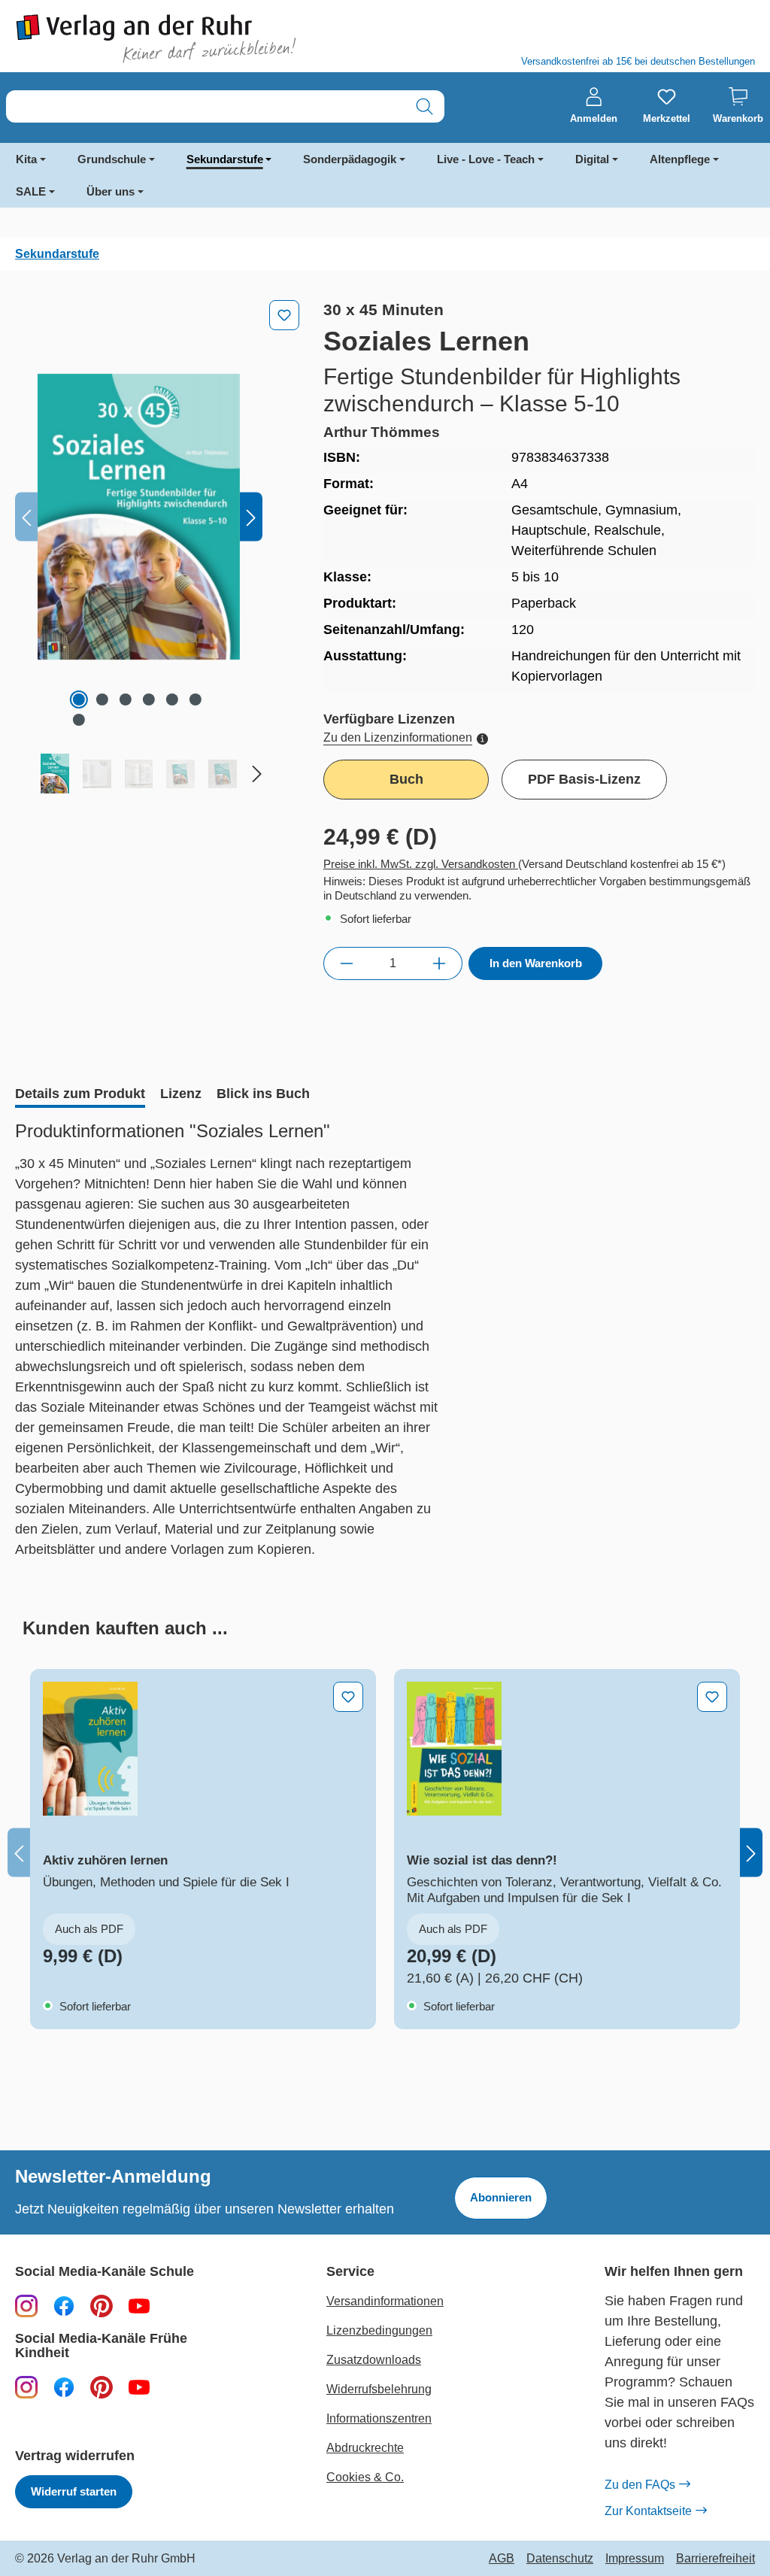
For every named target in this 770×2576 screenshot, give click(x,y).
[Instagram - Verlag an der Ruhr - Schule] (26, 2305)
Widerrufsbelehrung (379, 2389)
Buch (406, 779)
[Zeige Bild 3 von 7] (126, 699)
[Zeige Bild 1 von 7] (79, 699)
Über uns (111, 191)
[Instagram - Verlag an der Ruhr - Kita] (26, 2386)
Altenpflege (680, 159)
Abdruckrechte (365, 2448)
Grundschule (112, 159)
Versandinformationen (385, 2301)
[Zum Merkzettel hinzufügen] (284, 315)
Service (350, 2272)
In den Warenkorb (536, 963)
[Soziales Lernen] (139, 517)
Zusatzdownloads (374, 2360)
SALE (31, 191)
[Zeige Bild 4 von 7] (149, 699)
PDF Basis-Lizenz (584, 779)
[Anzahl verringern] (346, 963)
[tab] (80, 1095)
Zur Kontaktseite (648, 2511)
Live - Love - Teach (486, 159)
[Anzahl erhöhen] (440, 963)
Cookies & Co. (365, 2477)
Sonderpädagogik (350, 159)
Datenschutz (560, 2559)
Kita (26, 159)
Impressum (635, 2559)
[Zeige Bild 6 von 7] (196, 699)
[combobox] (206, 106)
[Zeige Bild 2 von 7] (102, 699)
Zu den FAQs (640, 2485)
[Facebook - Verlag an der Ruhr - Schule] (64, 2305)
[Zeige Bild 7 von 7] (79, 720)
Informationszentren (379, 2418)
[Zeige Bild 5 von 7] (172, 699)
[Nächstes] (251, 517)
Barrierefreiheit (715, 2559)
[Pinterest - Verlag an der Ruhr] (102, 2305)
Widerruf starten (74, 2491)
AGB (502, 2559)
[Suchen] (424, 106)
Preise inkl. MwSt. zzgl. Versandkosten (421, 864)
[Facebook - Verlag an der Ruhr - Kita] (64, 2386)
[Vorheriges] (26, 517)
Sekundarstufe (225, 159)
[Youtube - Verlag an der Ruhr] (139, 2305)
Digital (592, 159)
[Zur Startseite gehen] (192, 39)
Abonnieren (501, 2197)
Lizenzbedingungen (379, 2330)
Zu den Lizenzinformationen (398, 737)
